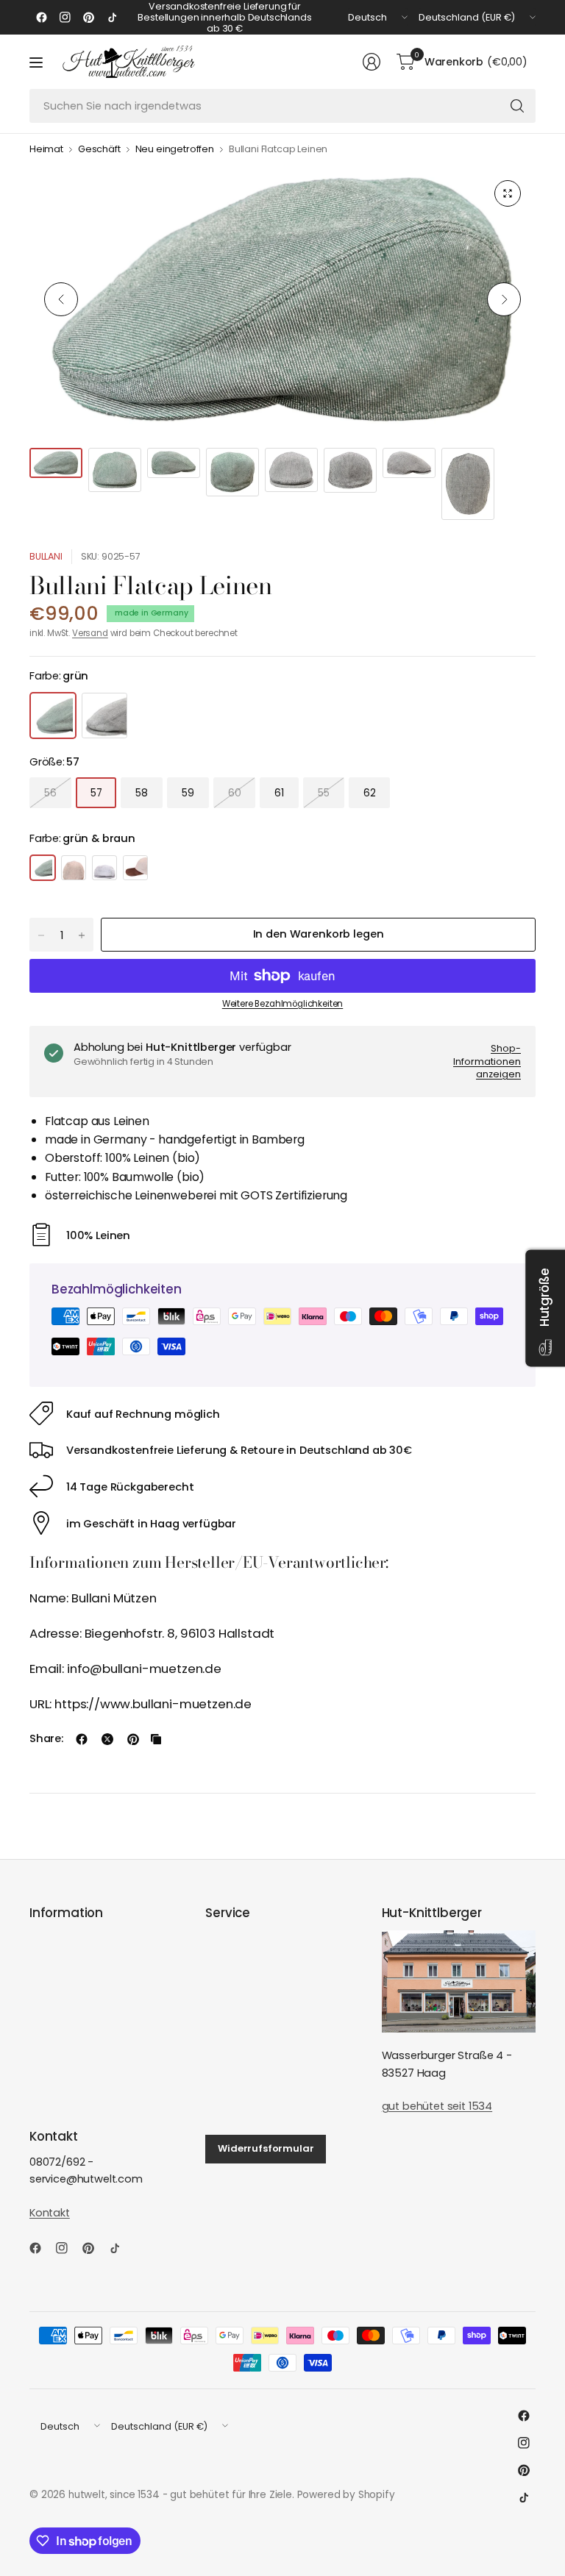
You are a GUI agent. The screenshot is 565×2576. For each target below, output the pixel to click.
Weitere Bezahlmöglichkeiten (282, 1004)
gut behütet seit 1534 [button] (437, 2106)
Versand (90, 633)
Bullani (46, 556)
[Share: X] (107, 1739)
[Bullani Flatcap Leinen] (43, 868)
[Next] (504, 299)
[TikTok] (112, 18)
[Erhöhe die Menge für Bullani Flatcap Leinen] (82, 935)
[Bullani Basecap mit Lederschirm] (135, 868)
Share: (46, 1739)
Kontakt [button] (50, 2213)
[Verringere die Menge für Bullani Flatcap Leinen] (41, 935)
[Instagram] (65, 18)
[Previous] (61, 299)
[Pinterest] (88, 18)
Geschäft (99, 150)
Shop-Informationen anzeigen (487, 1061)
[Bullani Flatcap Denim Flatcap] (104, 868)
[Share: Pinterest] (133, 1739)
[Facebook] (41, 18)
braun (104, 716)
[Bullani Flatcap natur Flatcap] (74, 868)
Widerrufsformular (266, 2148)
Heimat (46, 150)
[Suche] (517, 106)
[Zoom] (508, 193)
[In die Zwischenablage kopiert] (156, 1739)
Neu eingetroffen (175, 150)
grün (53, 716)
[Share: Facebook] (82, 1739)
